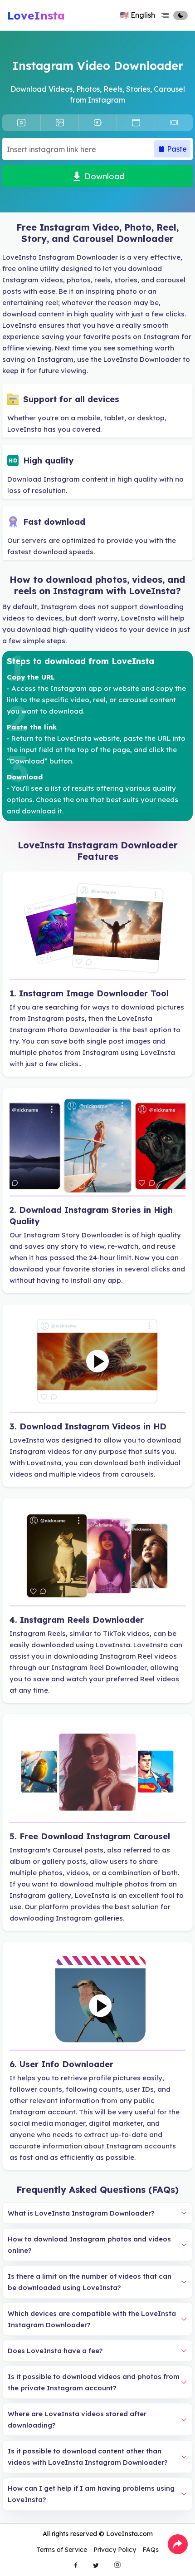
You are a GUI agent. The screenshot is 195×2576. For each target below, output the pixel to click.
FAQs (151, 2550)
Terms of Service (62, 2550)
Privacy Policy (115, 2550)
